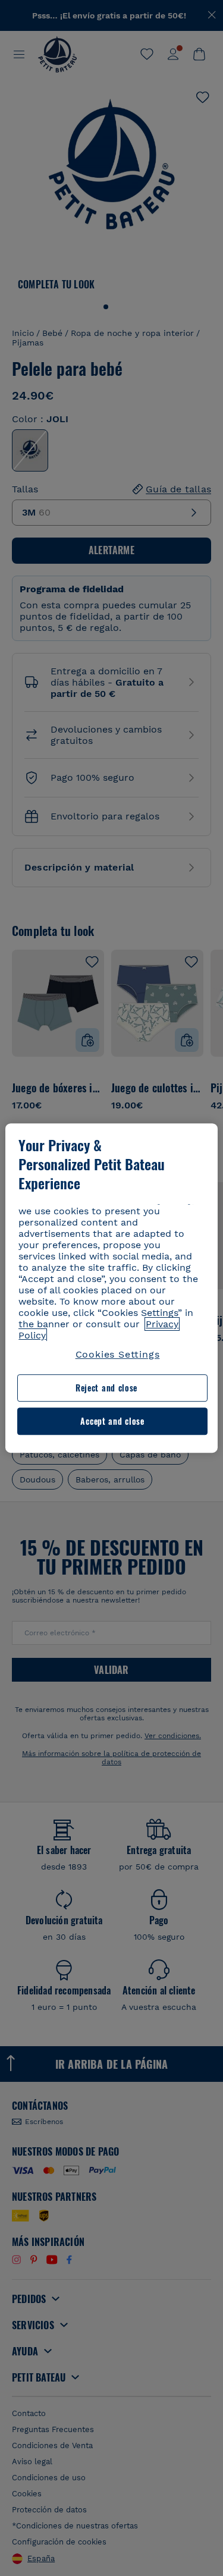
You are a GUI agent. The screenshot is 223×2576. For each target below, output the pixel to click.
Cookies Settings (118, 1354)
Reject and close (106, 1388)
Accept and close (112, 1421)
